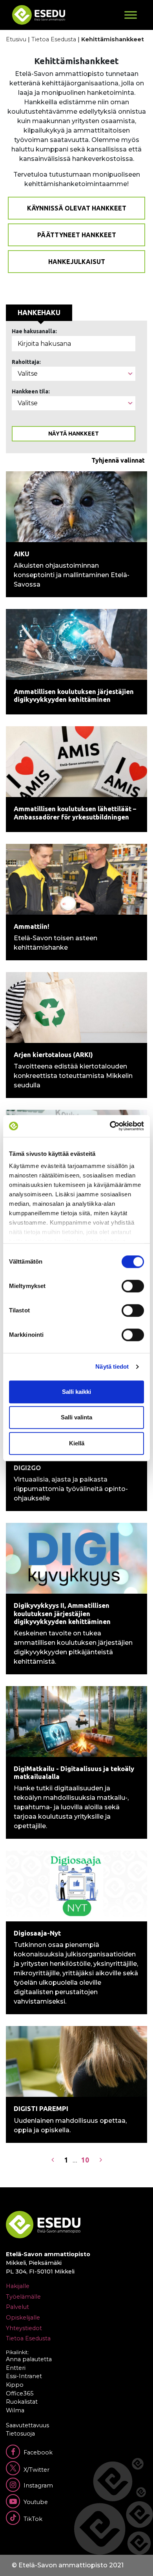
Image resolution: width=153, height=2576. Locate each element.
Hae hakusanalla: (34, 331)
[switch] (133, 1286)
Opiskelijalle (23, 2318)
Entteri (16, 2368)
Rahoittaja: (26, 362)
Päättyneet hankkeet (77, 235)
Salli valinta (76, 1417)
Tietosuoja (20, 2434)
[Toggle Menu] (131, 15)
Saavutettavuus (27, 2425)
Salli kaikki (76, 1392)
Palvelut (17, 2307)
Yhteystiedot (24, 2328)
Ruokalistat (22, 2402)
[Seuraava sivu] (101, 2160)
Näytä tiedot (112, 1366)
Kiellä (77, 1443)
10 (85, 2160)
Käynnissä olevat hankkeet (77, 208)
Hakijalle (18, 2286)
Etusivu (16, 39)
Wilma (15, 2410)
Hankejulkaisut (77, 262)
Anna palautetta (29, 2359)
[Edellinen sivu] (53, 2160)
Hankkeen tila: (31, 391)
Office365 (20, 2393)
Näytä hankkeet (74, 434)
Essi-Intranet (24, 2376)
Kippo (15, 2385)
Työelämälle (23, 2297)
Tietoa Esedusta (54, 39)
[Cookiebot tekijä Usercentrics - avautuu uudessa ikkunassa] (110, 1126)
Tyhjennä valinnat (118, 460)
